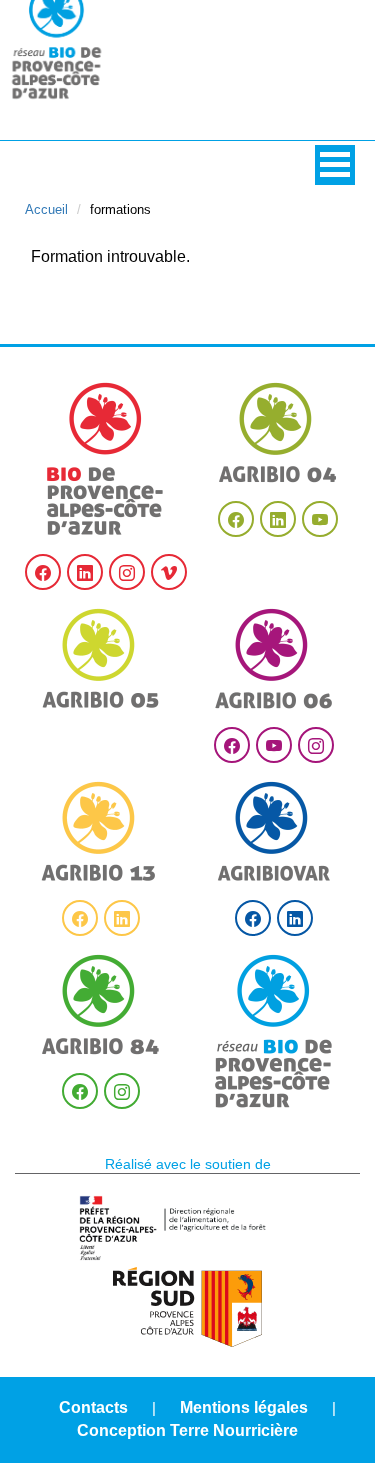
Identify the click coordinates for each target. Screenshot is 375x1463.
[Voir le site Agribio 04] (278, 432)
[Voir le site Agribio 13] (101, 831)
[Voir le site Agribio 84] (101, 1004)
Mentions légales (244, 1407)
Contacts (93, 1407)
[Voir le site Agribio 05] (101, 658)
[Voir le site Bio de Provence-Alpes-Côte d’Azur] (106, 459)
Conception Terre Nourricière (187, 1430)
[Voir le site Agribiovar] (274, 831)
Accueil (46, 209)
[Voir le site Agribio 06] (274, 658)
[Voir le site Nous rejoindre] (274, 1031)
